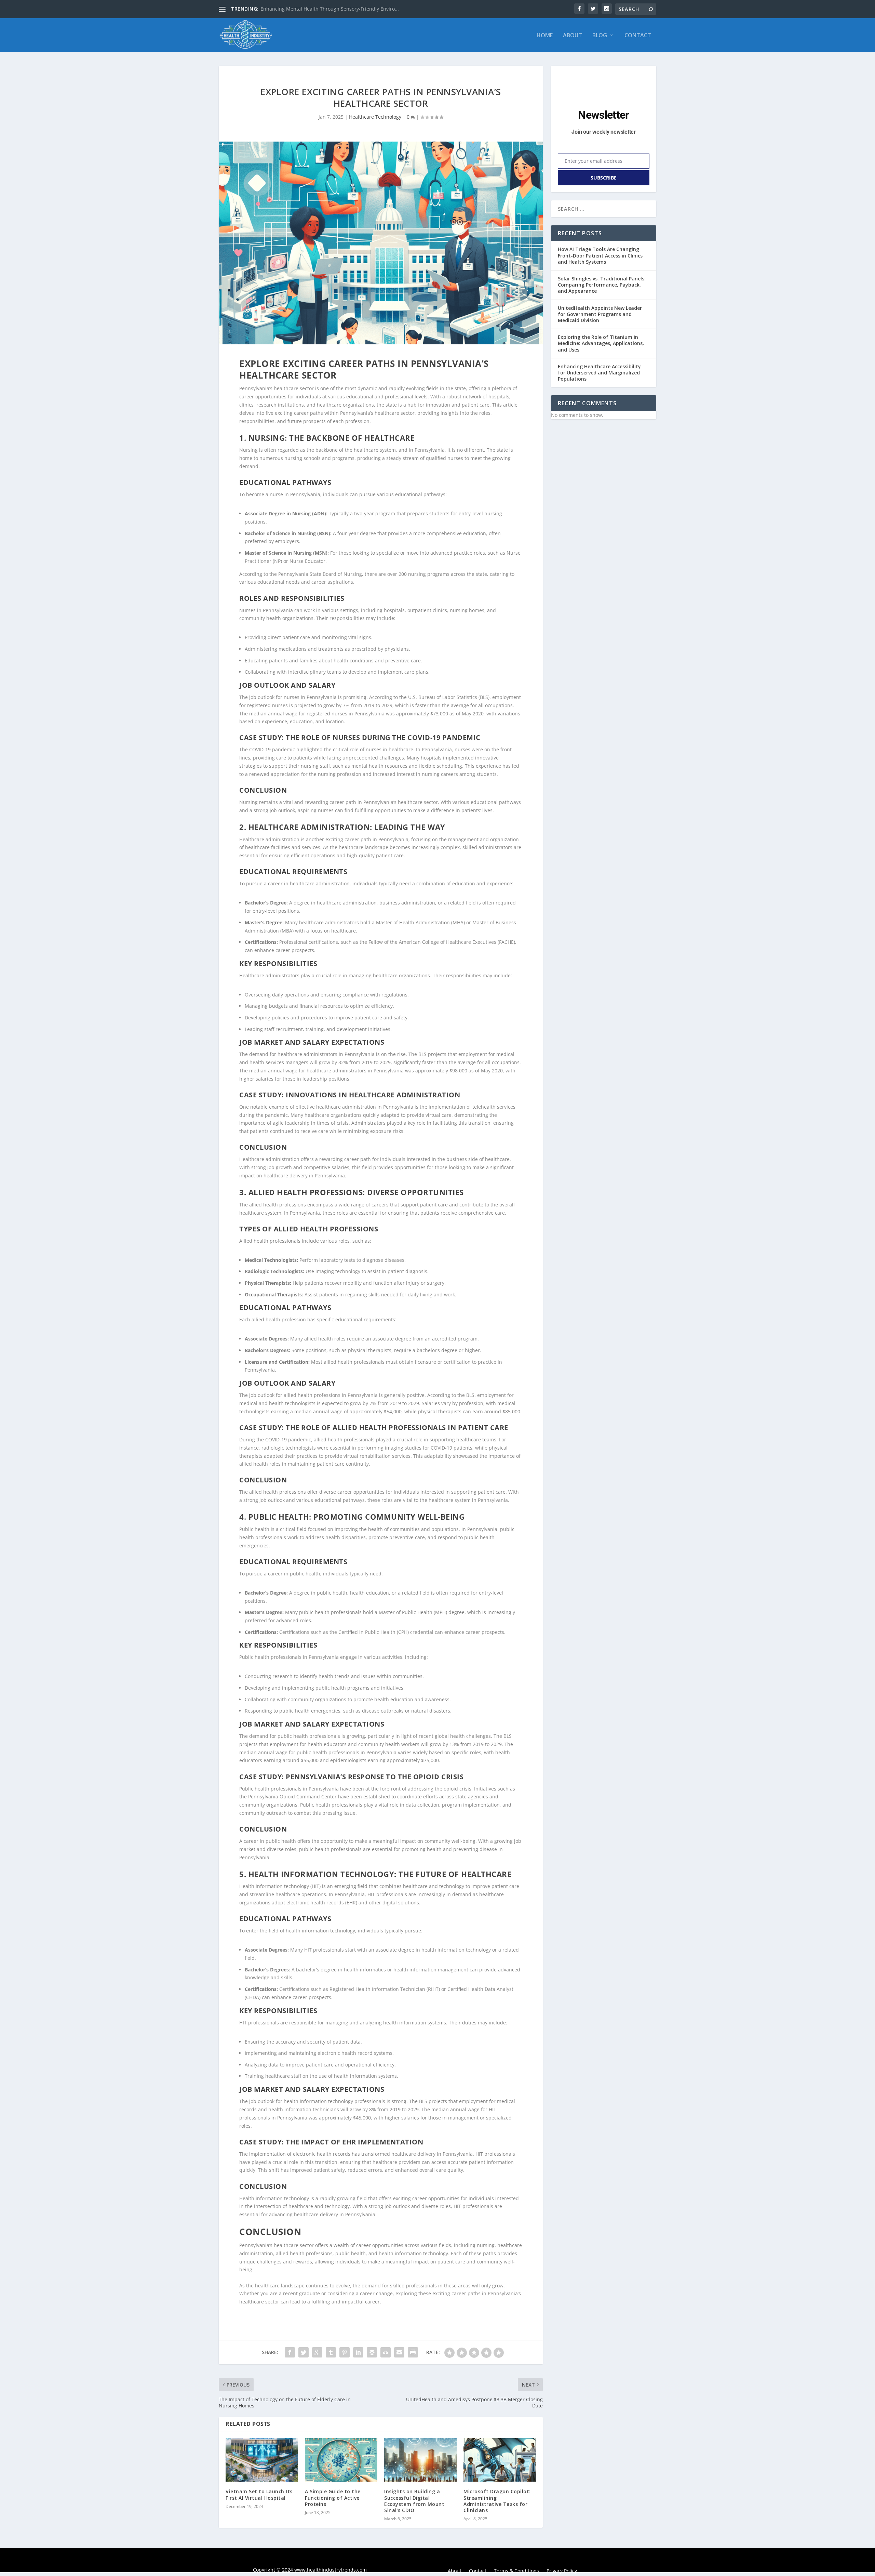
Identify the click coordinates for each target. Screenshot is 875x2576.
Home (545, 36)
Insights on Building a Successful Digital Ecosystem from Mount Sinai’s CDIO (414, 2501)
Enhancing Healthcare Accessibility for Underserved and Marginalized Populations (599, 373)
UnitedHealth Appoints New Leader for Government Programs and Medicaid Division (600, 314)
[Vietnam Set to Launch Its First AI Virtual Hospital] (262, 2460)
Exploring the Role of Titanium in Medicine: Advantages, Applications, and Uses (601, 343)
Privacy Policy (562, 2571)
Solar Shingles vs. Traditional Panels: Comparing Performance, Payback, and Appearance (602, 285)
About (573, 36)
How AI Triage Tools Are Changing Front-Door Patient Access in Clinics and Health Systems (600, 255)
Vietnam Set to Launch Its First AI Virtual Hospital (259, 2494)
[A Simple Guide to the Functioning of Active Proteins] (341, 2460)
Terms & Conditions (516, 2571)
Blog (600, 36)
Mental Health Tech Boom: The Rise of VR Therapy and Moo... (331, 9)
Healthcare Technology (375, 117)
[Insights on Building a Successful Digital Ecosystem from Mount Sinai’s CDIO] (420, 2460)
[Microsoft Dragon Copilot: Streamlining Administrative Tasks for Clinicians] (500, 2460)
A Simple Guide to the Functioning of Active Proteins (333, 2498)
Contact (638, 36)
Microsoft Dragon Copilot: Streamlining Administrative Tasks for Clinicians (497, 2501)
